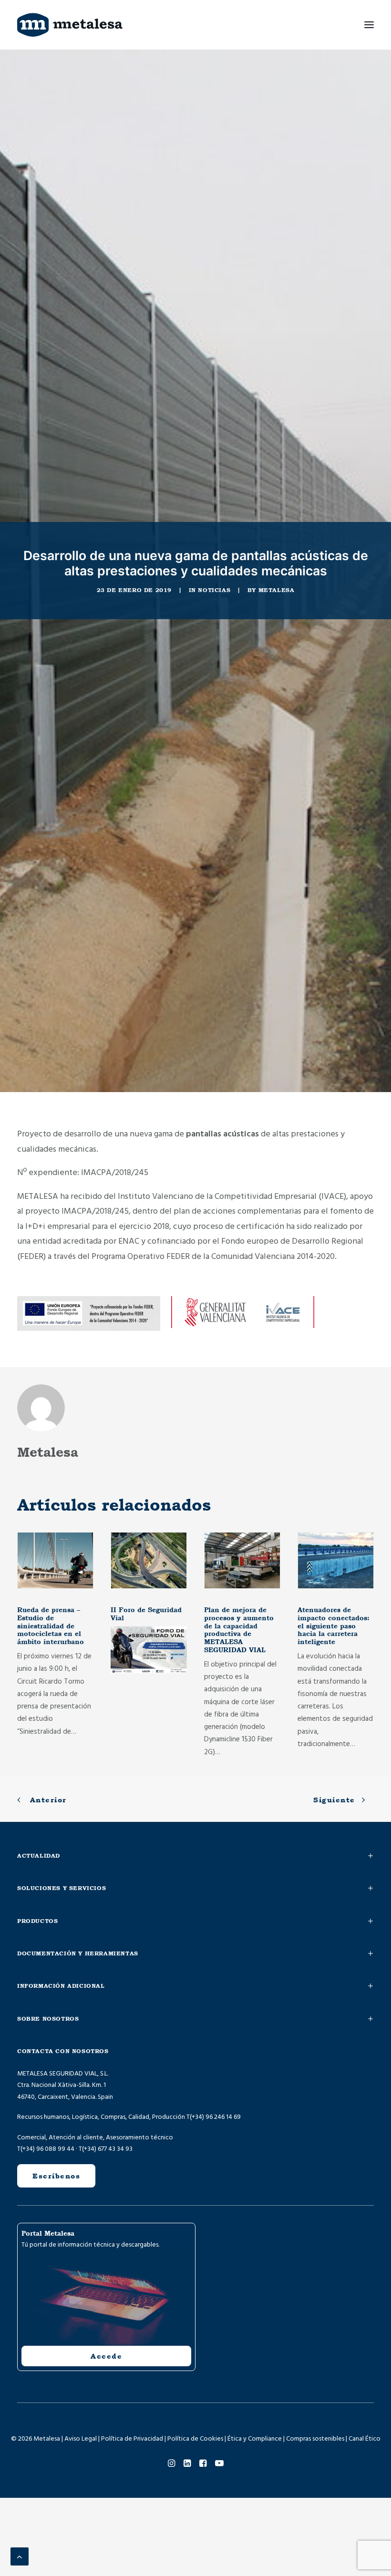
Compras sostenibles (315, 2439)
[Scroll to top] (20, 2556)
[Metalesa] (70, 25)
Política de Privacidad (132, 2439)
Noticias (214, 590)
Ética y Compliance (255, 2439)
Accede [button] (106, 2356)
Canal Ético (365, 2439)
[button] (369, 25)
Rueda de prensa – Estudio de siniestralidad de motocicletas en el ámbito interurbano (51, 1626)
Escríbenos (56, 2176)
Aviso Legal (81, 2439)
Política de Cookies (195, 2439)
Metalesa (277, 590)
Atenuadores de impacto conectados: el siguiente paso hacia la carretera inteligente (334, 1626)
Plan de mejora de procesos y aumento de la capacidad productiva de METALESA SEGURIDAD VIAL (239, 1630)
